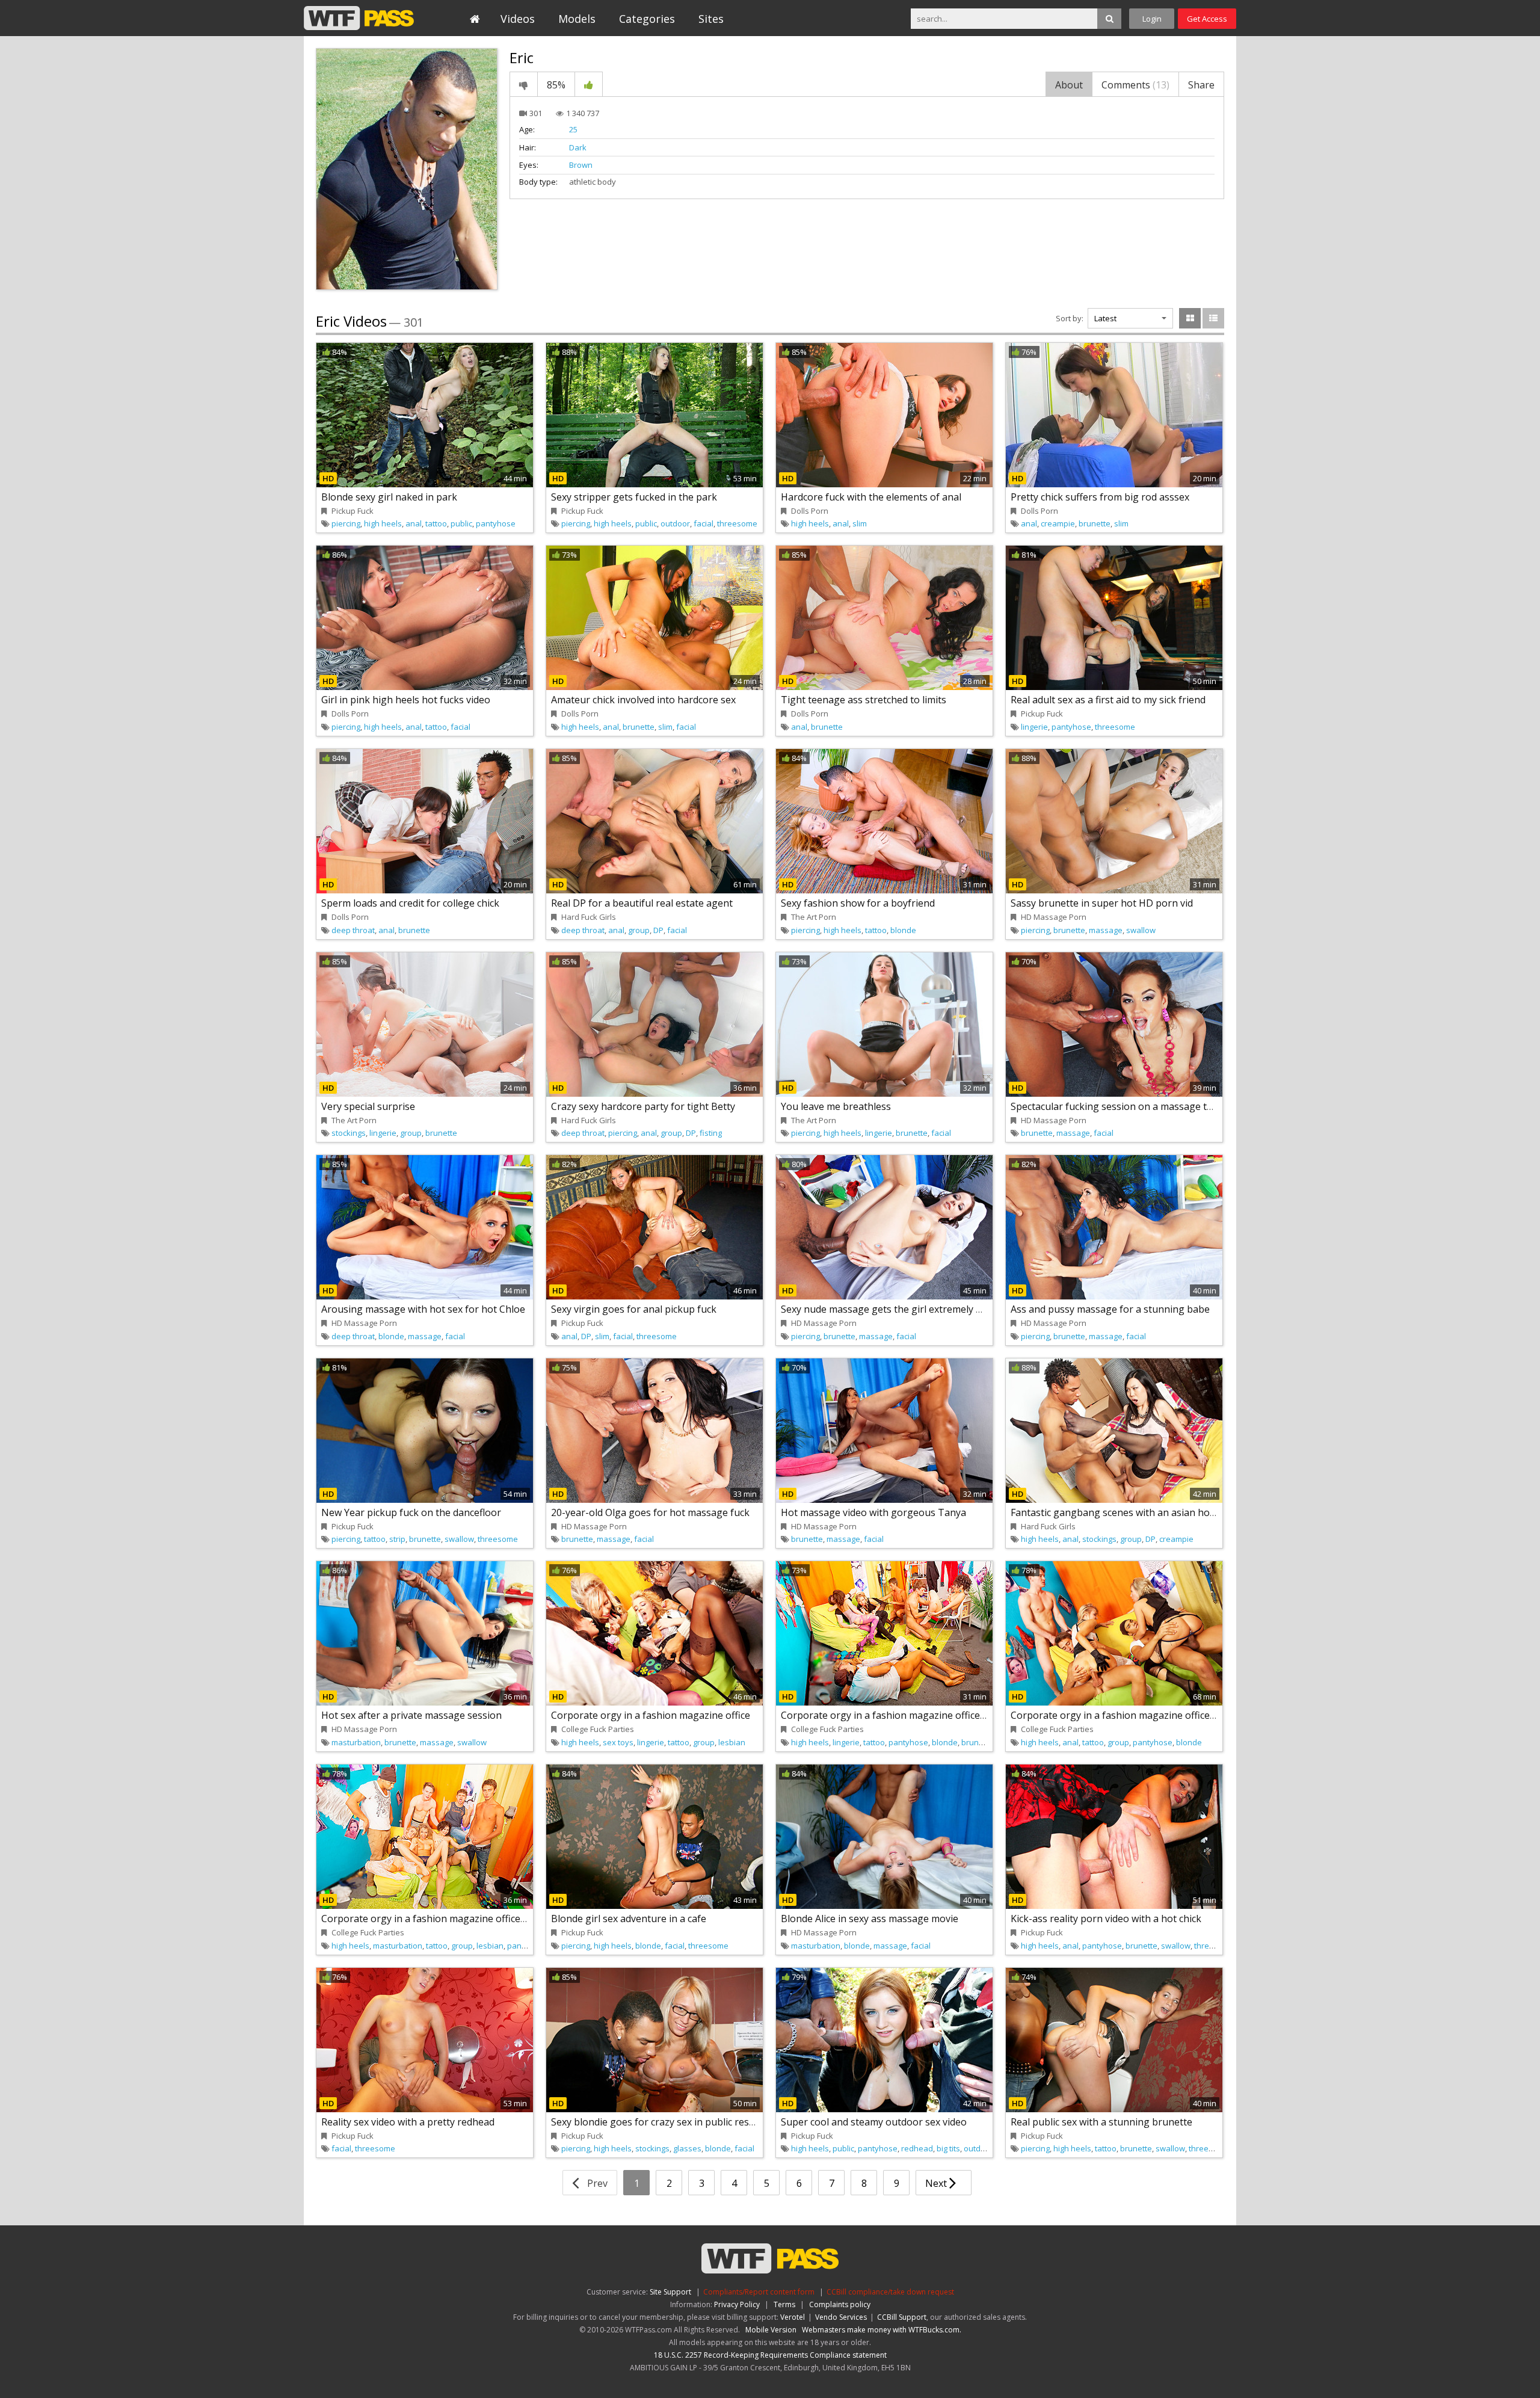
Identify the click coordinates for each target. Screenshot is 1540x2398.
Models (577, 19)
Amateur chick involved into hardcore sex (643, 700)
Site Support (670, 2292)
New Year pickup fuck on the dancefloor (411, 1512)
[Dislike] (524, 84)
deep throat (353, 930)
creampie (1058, 523)
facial (704, 523)
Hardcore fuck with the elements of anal (871, 497)
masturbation (356, 1742)
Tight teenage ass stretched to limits (864, 700)
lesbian (732, 1742)
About (1069, 85)
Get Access (1207, 19)
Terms (784, 2304)
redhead (917, 2148)
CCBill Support (902, 2317)
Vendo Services (841, 2317)
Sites (711, 19)
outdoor (675, 523)
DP (658, 930)
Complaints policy (840, 2304)
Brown (581, 165)
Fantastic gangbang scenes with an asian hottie (1118, 1512)
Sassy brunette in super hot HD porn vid (1102, 903)
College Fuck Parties (598, 1729)
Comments (1135, 85)
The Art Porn (814, 917)
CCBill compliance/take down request (890, 2292)
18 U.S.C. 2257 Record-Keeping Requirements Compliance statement (770, 2355)
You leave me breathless (836, 1106)
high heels (383, 523)
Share (1201, 85)
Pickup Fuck (353, 511)
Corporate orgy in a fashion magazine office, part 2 (896, 1715)
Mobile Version (771, 2330)
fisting (711, 1133)
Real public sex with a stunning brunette (1101, 2122)
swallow (1141, 930)
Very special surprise (368, 1106)
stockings (349, 1133)
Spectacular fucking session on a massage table (1118, 1106)
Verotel (793, 2317)
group (639, 930)
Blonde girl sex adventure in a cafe (629, 1919)
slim (860, 523)
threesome (737, 523)
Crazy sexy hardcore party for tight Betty (643, 1106)
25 (573, 129)
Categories (647, 19)
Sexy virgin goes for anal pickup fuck (634, 1309)
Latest (1105, 318)
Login (1152, 19)
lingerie (1034, 727)
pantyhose (496, 523)
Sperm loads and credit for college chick (410, 903)
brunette (1095, 523)
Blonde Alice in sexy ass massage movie (870, 1919)
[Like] (589, 84)
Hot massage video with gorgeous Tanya (873, 1512)
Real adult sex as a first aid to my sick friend (1108, 700)
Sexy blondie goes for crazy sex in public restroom (664, 2122)
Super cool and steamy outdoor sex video (874, 2122)
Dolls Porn (810, 511)
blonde (903, 930)
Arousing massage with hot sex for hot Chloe (423, 1309)
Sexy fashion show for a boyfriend (858, 903)
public (461, 523)
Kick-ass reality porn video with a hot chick (1106, 1919)
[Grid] (1190, 318)
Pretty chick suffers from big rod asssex (1100, 497)
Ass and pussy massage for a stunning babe (1110, 1309)
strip (397, 1539)
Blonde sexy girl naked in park (389, 497)
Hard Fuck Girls (589, 917)
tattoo (436, 523)
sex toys (618, 1742)
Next (937, 2183)
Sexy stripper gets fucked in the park (634, 497)
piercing (346, 523)
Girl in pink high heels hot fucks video (406, 700)
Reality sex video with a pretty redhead (408, 2122)
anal (414, 523)
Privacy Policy (737, 2304)
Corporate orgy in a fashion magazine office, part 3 (1126, 1715)
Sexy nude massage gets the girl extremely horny (892, 1309)
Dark (578, 147)
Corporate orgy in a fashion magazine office (651, 1715)
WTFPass (359, 18)
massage (1106, 930)
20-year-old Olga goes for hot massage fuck (650, 1512)
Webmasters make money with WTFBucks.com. (882, 2330)
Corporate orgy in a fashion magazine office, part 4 (437, 1919)
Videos (518, 19)
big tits (948, 2148)
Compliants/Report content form (759, 2292)
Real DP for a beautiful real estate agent (642, 903)
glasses (687, 2148)
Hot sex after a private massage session (411, 1715)
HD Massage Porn (1054, 917)
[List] (1213, 318)
